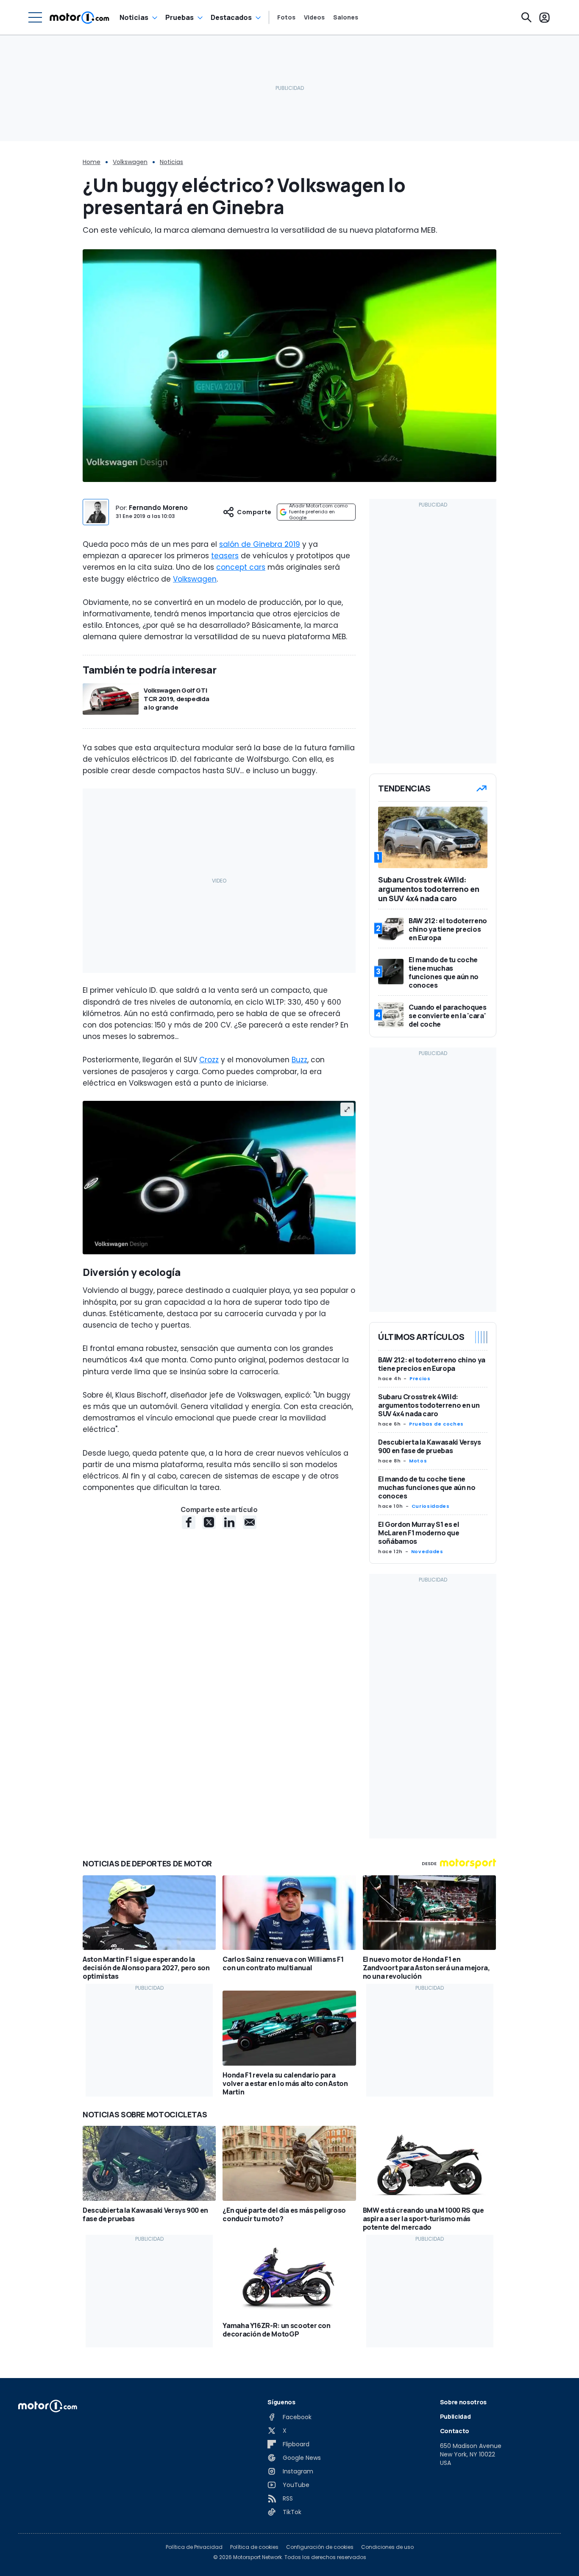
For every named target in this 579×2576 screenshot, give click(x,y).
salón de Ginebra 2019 (260, 544)
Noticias (134, 17)
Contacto (455, 2431)
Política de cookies (254, 2547)
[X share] (209, 1522)
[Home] (79, 17)
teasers (225, 556)
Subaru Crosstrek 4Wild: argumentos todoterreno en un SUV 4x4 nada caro (429, 1405)
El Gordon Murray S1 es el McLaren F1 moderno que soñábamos (419, 1533)
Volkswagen (130, 162)
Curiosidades (431, 1506)
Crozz (209, 1060)
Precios (420, 1379)
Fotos (286, 17)
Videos (314, 17)
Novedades (427, 1551)
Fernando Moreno (158, 508)
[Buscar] (526, 17)
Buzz (299, 1060)
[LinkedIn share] (229, 1522)
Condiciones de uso (387, 2547)
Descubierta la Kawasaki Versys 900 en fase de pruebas (430, 1446)
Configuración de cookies (320, 2547)
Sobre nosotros (463, 2402)
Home (92, 162)
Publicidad (455, 2416)
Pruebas (180, 17)
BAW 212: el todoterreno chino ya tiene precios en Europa (432, 1364)
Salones (346, 17)
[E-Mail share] (250, 1522)
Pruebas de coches (436, 1424)
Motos (418, 1461)
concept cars (241, 567)
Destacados (231, 17)
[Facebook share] (189, 1522)
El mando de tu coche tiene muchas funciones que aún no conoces (427, 1487)
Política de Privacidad (194, 2547)
